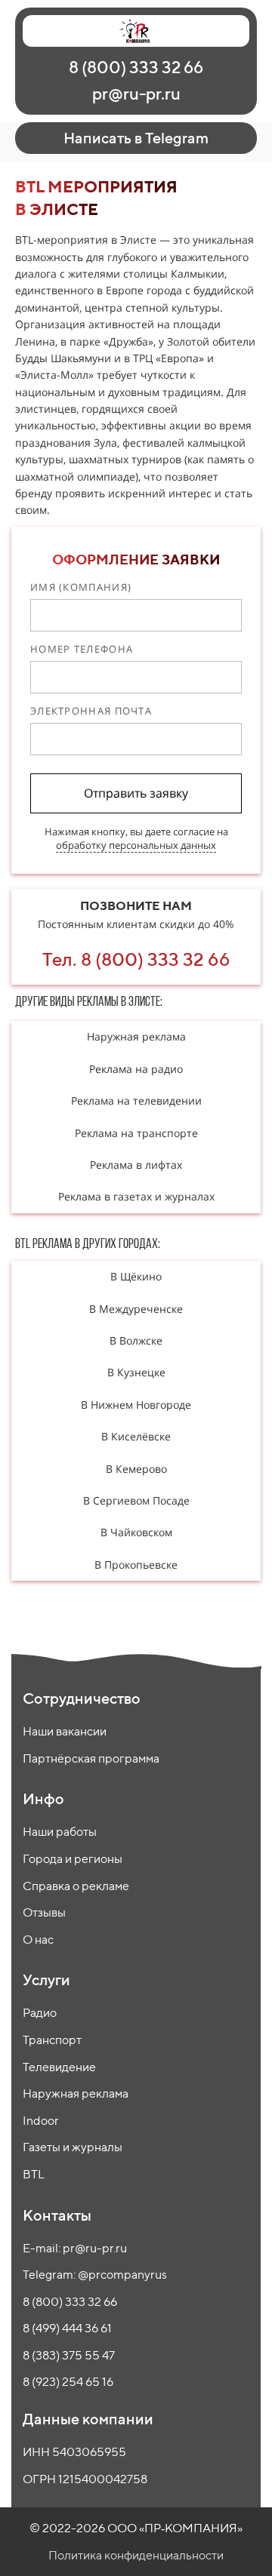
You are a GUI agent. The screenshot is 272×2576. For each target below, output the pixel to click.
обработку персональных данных (136, 845)
